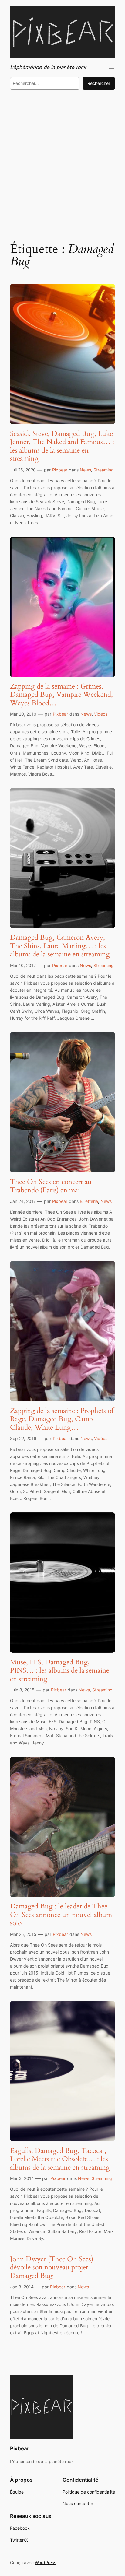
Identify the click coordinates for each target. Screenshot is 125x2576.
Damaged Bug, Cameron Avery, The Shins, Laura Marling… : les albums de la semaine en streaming (60, 946)
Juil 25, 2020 (23, 470)
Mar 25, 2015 (23, 1934)
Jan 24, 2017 (23, 1201)
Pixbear (60, 470)
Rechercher (99, 83)
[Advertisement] (62, 164)
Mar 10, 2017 (23, 965)
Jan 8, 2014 (22, 2287)
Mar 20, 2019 (23, 714)
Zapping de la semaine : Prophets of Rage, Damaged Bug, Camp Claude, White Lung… (62, 1419)
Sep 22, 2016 (23, 1438)
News (85, 470)
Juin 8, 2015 (22, 1690)
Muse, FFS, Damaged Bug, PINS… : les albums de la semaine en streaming (60, 1671)
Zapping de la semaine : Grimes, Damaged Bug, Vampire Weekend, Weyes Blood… (61, 695)
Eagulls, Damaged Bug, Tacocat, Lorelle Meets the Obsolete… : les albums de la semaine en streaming (60, 2159)
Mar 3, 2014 (22, 2178)
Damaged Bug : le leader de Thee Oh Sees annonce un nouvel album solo (61, 1915)
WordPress (46, 2562)
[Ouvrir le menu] (111, 67)
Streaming (104, 470)
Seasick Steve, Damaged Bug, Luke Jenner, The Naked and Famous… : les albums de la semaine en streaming (62, 446)
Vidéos (101, 714)
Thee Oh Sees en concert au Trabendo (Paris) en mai (51, 1186)
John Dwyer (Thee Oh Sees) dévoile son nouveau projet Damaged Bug (52, 2268)
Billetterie (89, 1201)
